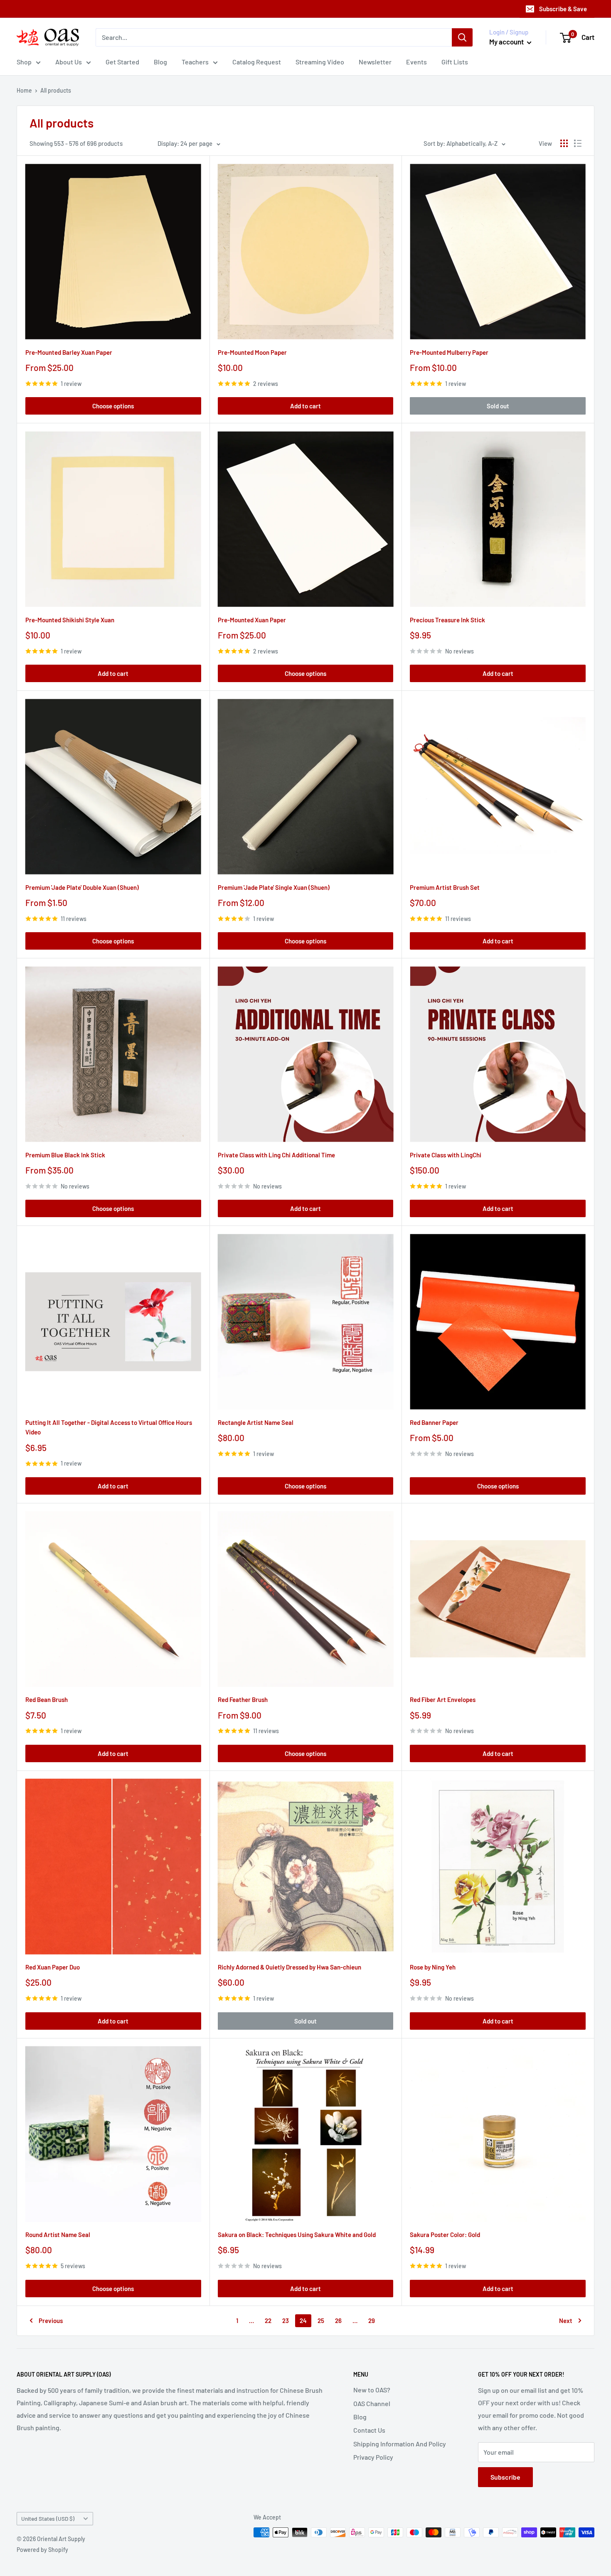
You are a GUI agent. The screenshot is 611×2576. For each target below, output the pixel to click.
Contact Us (369, 2430)
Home (24, 90)
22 (268, 2321)
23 (286, 2321)
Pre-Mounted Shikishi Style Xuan (70, 620)
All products (56, 90)
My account (507, 42)
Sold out (498, 406)
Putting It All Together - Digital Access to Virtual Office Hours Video (109, 1427)
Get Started (122, 62)
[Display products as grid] (564, 143)
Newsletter (375, 62)
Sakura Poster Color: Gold (445, 2235)
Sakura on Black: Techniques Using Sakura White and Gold (297, 2235)
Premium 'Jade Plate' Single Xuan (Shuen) (274, 887)
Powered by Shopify (42, 2550)
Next (566, 2321)
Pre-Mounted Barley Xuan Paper (69, 352)
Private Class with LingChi (446, 1155)
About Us (69, 62)
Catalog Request (257, 62)
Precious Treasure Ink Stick (447, 620)
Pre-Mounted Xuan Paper (252, 620)
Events (416, 62)
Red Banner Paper (434, 1422)
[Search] (462, 37)
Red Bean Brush (47, 1699)
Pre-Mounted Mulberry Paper (449, 352)
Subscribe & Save (563, 9)
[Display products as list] (578, 143)
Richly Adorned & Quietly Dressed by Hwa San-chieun (289, 1967)
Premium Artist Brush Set (445, 887)
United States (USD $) (48, 2518)
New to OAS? (372, 2390)
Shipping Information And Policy (400, 2444)
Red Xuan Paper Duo (53, 1967)
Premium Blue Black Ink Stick (65, 1155)
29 (372, 2321)
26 (338, 2321)
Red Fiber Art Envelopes (443, 1699)
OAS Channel (372, 2403)
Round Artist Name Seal (58, 2235)
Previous (51, 2321)
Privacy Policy (373, 2457)
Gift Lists (455, 62)
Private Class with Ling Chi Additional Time (276, 1155)
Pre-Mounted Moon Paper (252, 352)
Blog (160, 62)
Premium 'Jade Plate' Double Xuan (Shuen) (82, 887)
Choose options (113, 406)
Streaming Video (320, 62)
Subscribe (505, 2477)
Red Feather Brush (243, 1699)
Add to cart (305, 406)
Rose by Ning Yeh (433, 1967)
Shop (24, 62)
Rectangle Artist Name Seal (256, 1422)
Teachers (195, 62)
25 (321, 2321)
